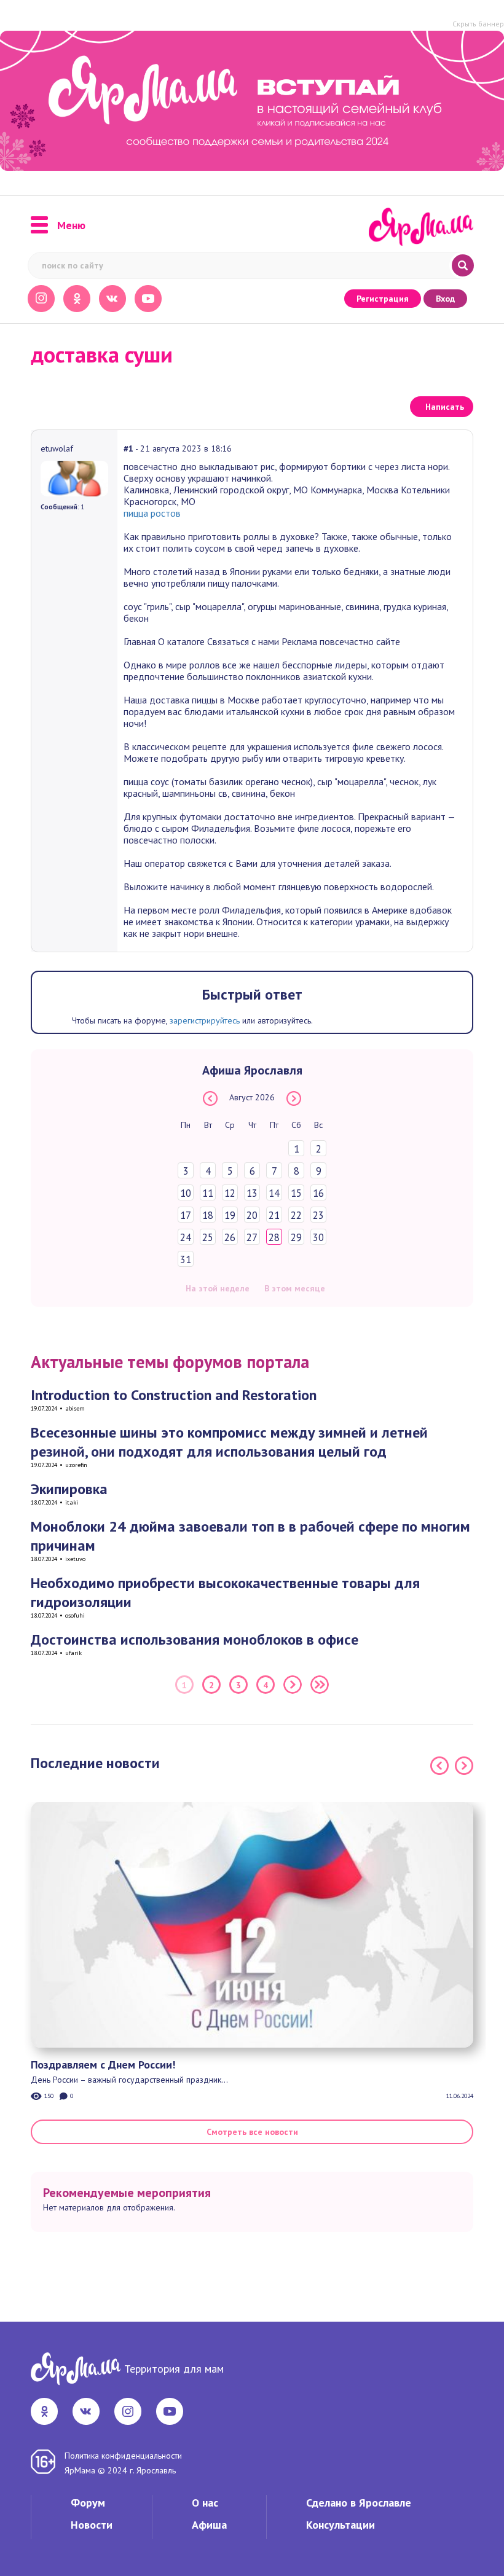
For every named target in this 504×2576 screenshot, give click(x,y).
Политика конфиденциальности (123, 2456)
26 (230, 1237)
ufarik (73, 1653)
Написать (445, 407)
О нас (205, 2503)
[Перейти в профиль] (74, 477)
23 (318, 1215)
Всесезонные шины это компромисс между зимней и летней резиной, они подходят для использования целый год (229, 1442)
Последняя (320, 1685)
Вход (445, 299)
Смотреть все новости (252, 2132)
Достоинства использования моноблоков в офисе (195, 1639)
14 (274, 1193)
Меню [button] (71, 225)
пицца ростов (152, 513)
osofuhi (75, 1615)
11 (208, 1193)
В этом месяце (295, 1288)
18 (208, 1215)
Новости (92, 2525)
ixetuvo (75, 1559)
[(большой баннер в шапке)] (252, 101)
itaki (72, 1502)
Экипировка (69, 1489)
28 (274, 1237)
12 (230, 1193)
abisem (75, 1408)
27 (252, 1237)
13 (252, 1193)
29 (296, 1237)
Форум (88, 2503)
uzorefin (76, 1465)
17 (186, 1215)
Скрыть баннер (478, 24)
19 (230, 1215)
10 (186, 1193)
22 (296, 1215)
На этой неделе (218, 1288)
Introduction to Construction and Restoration (174, 1395)
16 (318, 1193)
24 (186, 1237)
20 (252, 1215)
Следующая (293, 1685)
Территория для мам (174, 2369)
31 (186, 1259)
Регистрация (383, 299)
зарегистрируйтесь (205, 1020)
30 (318, 1237)
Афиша (209, 2525)
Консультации (341, 2525)
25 (208, 1237)
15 (296, 1193)
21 (274, 1215)
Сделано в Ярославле (359, 2503)
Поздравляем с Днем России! (103, 2065)
